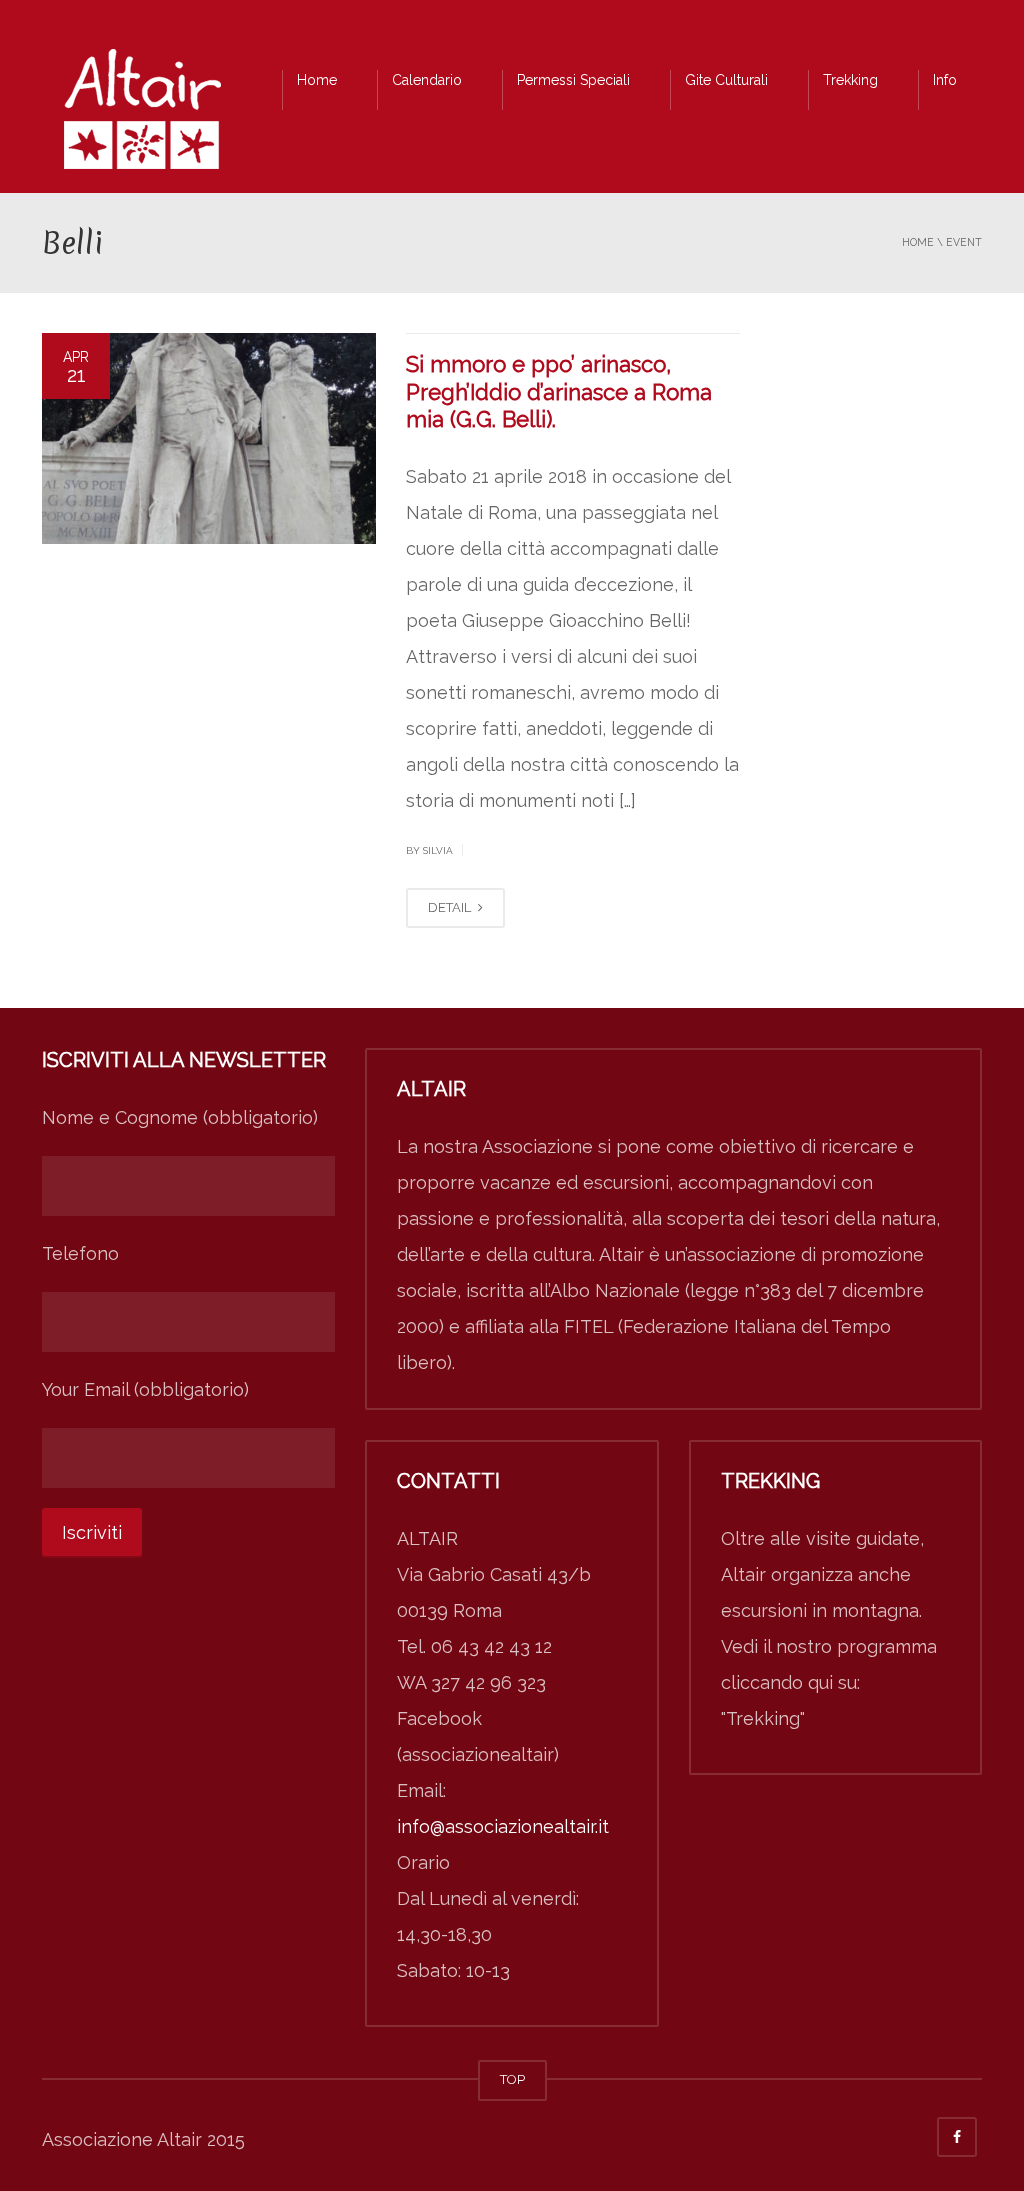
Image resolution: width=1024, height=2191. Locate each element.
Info (945, 80)
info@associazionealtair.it (503, 1826)
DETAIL (451, 907)
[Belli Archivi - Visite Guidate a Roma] (142, 114)
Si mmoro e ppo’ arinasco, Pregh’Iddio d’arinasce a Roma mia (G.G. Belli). (559, 391)
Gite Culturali (726, 80)
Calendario (427, 80)
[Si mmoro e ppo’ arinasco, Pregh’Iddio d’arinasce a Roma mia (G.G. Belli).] (209, 438)
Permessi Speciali (573, 80)
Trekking (850, 80)
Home (317, 80)
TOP (512, 2079)
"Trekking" (763, 1718)
